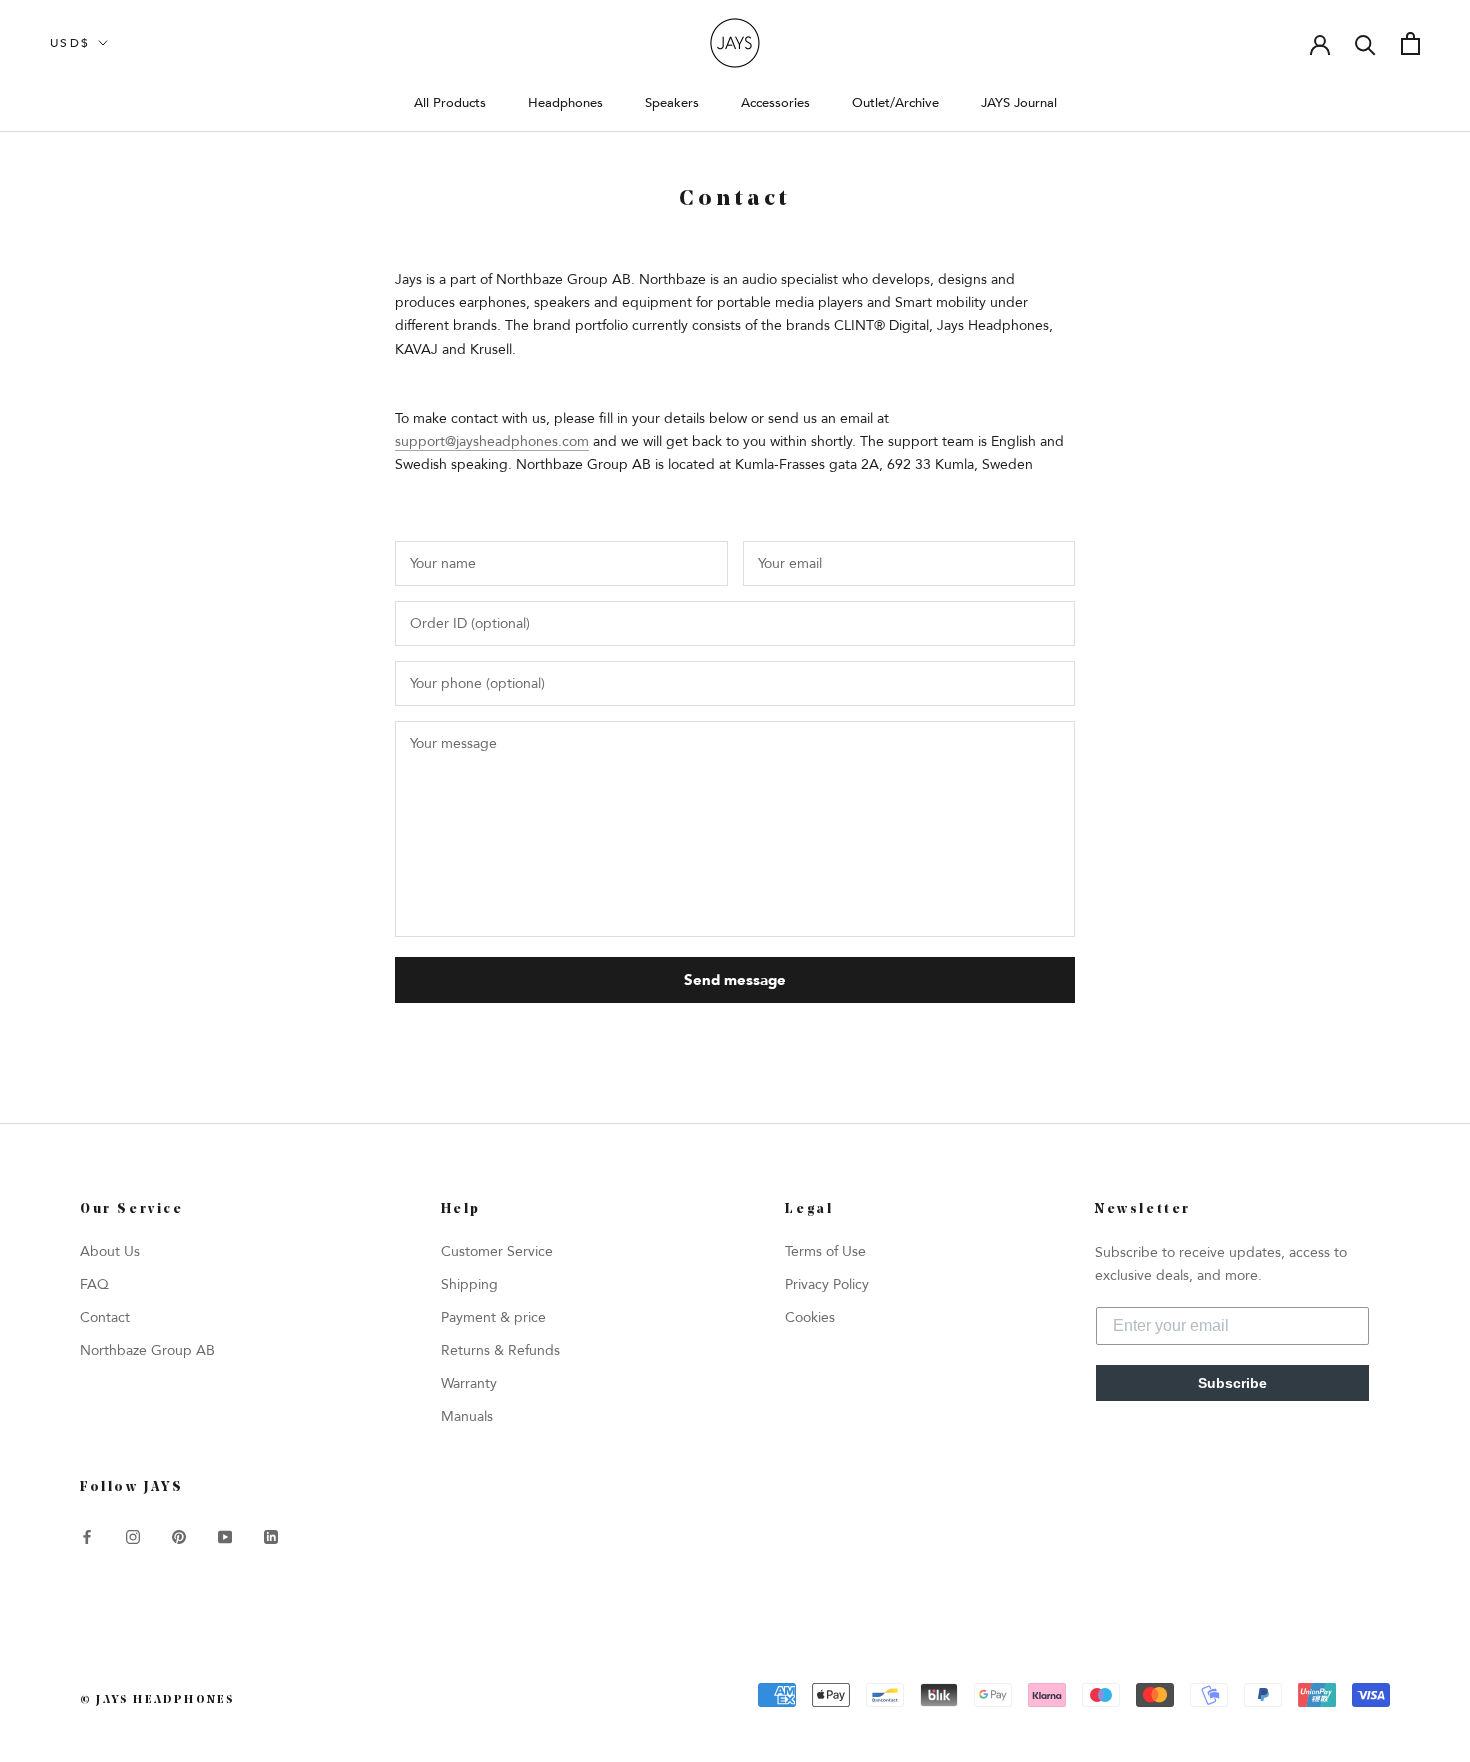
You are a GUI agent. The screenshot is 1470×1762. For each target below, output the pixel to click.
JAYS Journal (1019, 103)
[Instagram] (133, 1535)
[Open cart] (1410, 43)
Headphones (565, 103)
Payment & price (493, 1317)
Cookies (810, 1317)
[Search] (1365, 43)
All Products (450, 103)
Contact (105, 1317)
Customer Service (497, 1251)
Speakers (672, 103)
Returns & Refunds (500, 1350)
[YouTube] (225, 1535)
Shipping (469, 1284)
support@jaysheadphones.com (492, 441)
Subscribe (1232, 1383)
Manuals (467, 1416)
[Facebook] (87, 1535)
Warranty (469, 1383)
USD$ (70, 43)
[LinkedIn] (271, 1535)
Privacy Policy (827, 1284)
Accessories (775, 103)
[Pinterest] (179, 1535)
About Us (110, 1251)
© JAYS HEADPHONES (157, 1700)
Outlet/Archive (895, 103)
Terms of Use (825, 1251)
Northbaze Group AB (147, 1350)
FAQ (94, 1284)
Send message (735, 980)
